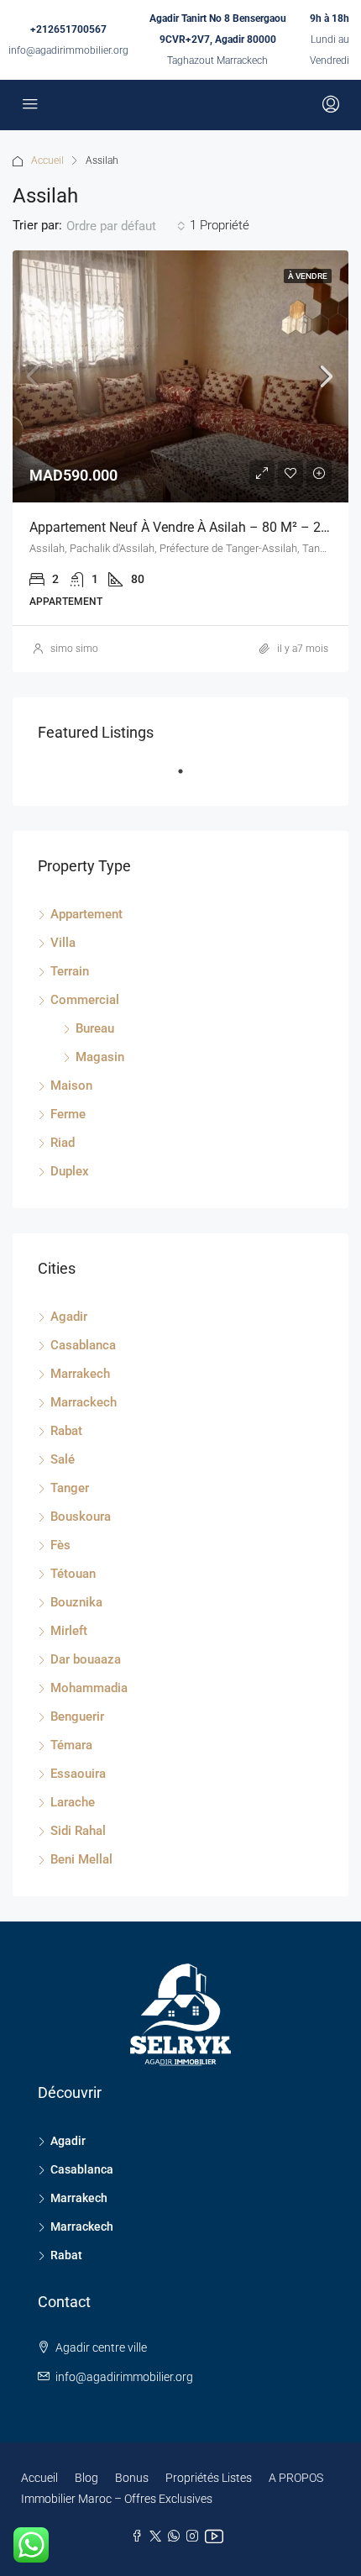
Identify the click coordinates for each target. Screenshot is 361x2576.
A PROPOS (296, 2478)
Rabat (66, 1431)
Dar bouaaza (86, 1659)
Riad (63, 1143)
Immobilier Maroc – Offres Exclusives (117, 2499)
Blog (86, 2478)
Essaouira (78, 1774)
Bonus (132, 2478)
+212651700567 (68, 29)
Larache (73, 1802)
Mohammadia (89, 1688)
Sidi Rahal (78, 1831)
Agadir (69, 1317)
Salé (63, 1459)
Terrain (70, 971)
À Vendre (308, 276)
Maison (71, 1086)
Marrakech (80, 1374)
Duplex (70, 1171)
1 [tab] (189, 778)
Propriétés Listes (209, 2478)
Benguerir (77, 1716)
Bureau (95, 1028)
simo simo (74, 649)
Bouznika (76, 1602)
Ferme (68, 1114)
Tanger (70, 1488)
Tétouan (73, 1574)
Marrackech (84, 1402)
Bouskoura (81, 1517)
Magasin (100, 1057)
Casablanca (83, 1345)
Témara (71, 1745)
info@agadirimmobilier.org (68, 50)
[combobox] (126, 226)
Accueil (47, 160)
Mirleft (69, 1631)
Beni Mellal (81, 1859)
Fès (60, 1545)
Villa (63, 943)
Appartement (86, 914)
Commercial (85, 1000)
